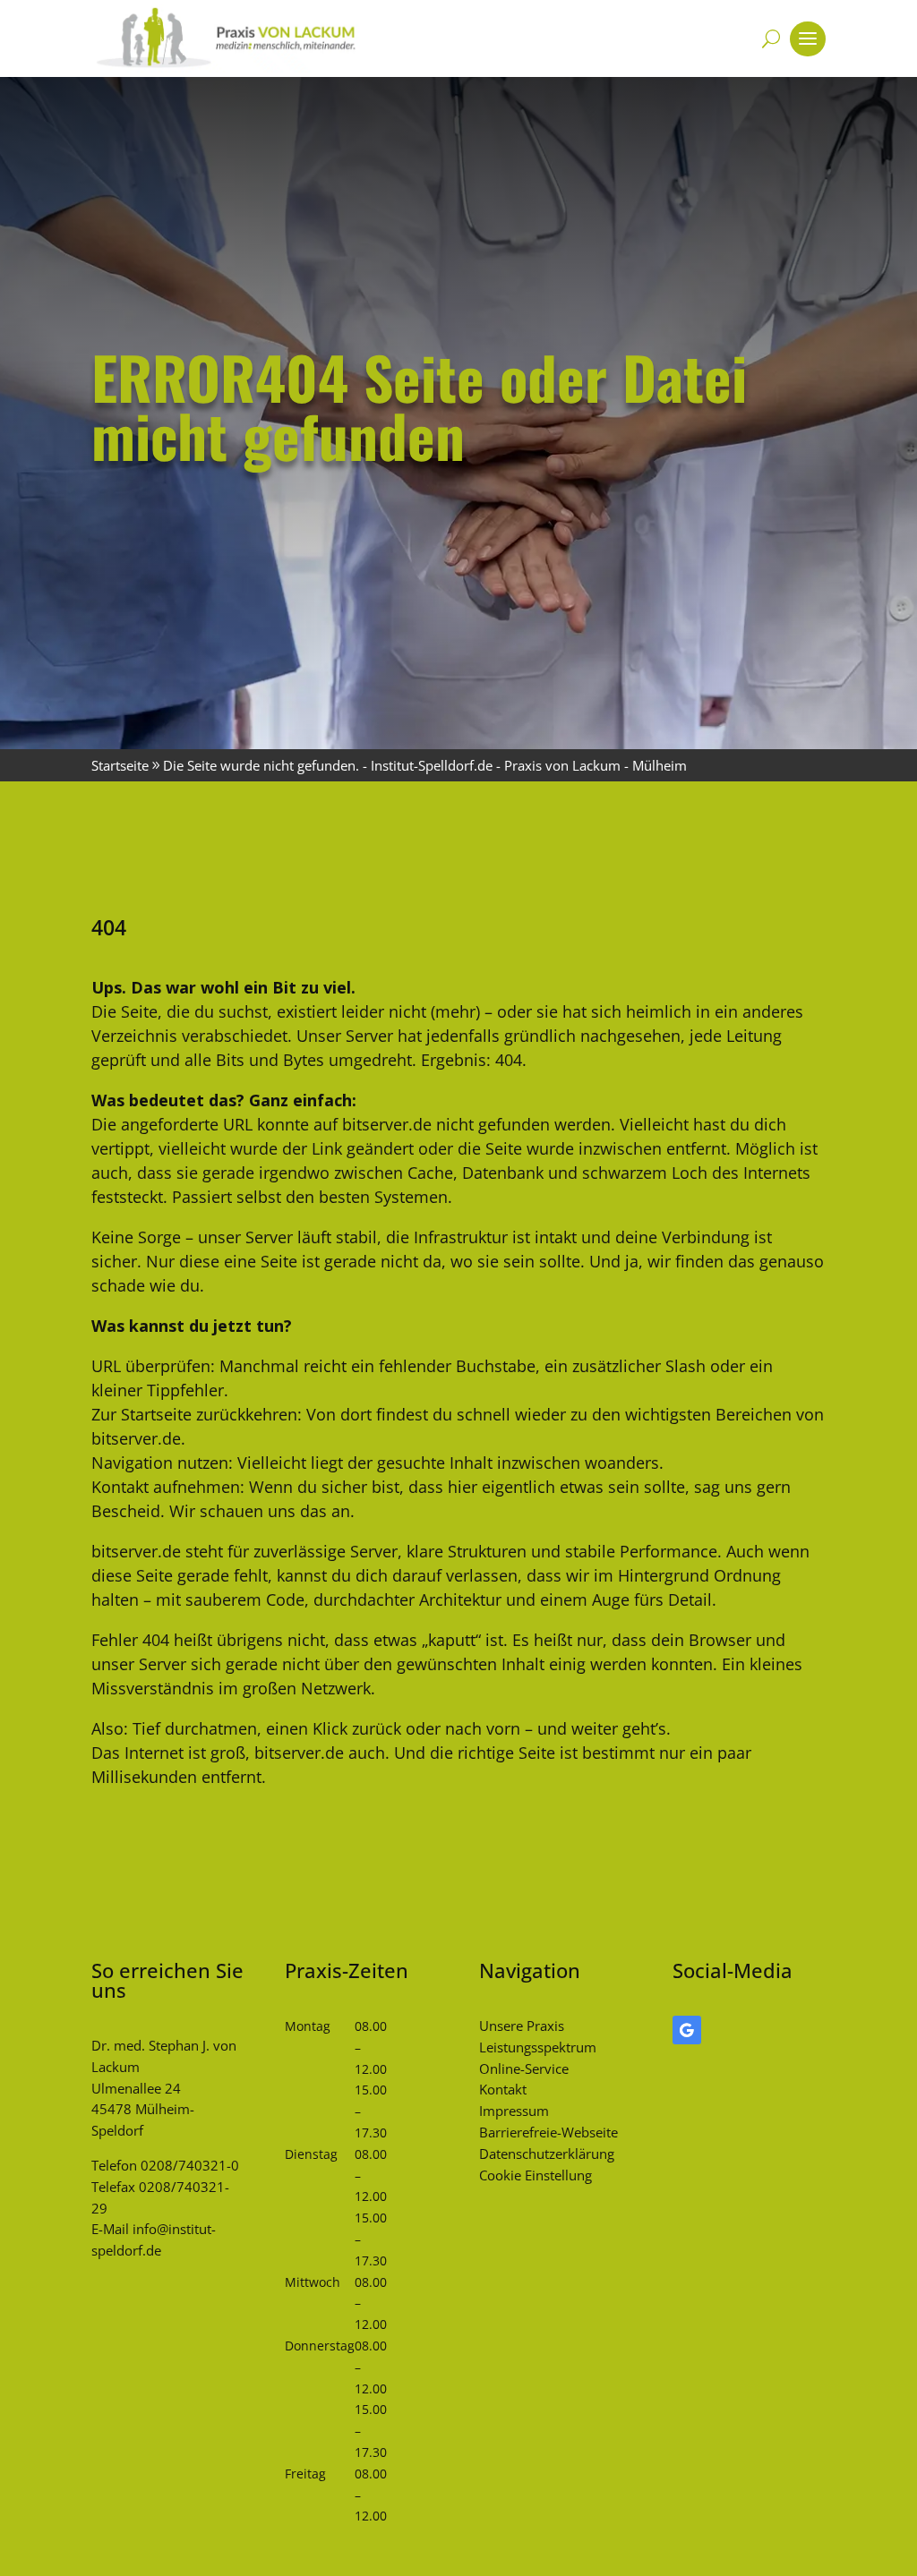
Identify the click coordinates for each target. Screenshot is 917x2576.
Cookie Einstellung (536, 2175)
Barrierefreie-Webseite (548, 2132)
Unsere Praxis (522, 2026)
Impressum (514, 2111)
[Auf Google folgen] (687, 2030)
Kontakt (503, 2089)
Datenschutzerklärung (547, 2154)
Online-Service (524, 2068)
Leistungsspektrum (538, 2047)
